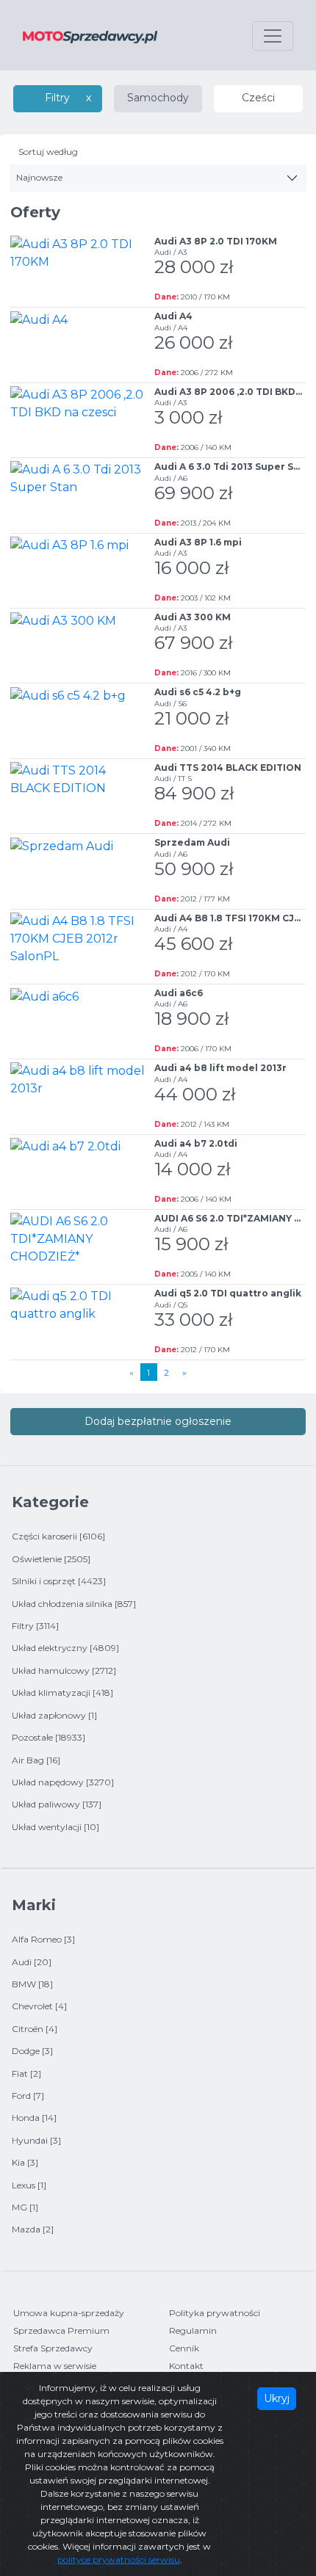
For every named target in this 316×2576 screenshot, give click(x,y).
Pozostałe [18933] (49, 1737)
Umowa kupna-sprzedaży (69, 2313)
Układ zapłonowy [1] (54, 1715)
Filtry (57, 98)
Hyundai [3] (36, 2140)
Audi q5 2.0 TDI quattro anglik (228, 1293)
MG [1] (25, 2207)
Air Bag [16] (36, 1760)
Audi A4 (173, 316)
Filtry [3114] (35, 1626)
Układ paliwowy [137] (57, 1804)
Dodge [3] (32, 2051)
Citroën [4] (35, 2029)
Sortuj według (48, 152)
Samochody (158, 98)
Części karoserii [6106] (58, 1536)
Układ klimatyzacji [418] (62, 1692)
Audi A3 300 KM (193, 617)
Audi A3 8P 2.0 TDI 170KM (216, 241)
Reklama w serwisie (55, 2366)
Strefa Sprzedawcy (53, 2348)
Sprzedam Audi (192, 842)
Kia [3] (25, 2162)
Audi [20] (32, 1962)
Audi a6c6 (179, 993)
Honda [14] (34, 2118)
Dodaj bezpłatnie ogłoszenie (158, 1421)
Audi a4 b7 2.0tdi (196, 1143)
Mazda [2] (33, 2229)
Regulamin (193, 2330)
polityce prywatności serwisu (119, 2559)
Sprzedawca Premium (61, 2330)
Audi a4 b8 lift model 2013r (220, 1068)
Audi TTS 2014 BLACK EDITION (228, 768)
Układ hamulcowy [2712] (64, 1670)
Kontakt (186, 2366)
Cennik (184, 2348)
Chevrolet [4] (39, 2006)
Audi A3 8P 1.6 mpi (198, 542)
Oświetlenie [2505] (51, 1559)
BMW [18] (32, 1984)
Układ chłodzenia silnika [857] (74, 1604)
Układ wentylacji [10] (55, 1827)
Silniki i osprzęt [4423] (59, 1581)
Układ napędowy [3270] (63, 1782)
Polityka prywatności (215, 2313)
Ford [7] (28, 2096)
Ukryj (277, 2398)
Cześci (258, 98)
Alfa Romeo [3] (43, 1939)
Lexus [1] (29, 2185)
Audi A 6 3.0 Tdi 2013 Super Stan (232, 467)
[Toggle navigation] (273, 36)
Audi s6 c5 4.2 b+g (198, 692)
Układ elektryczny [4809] (65, 1648)
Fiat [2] (26, 2074)
